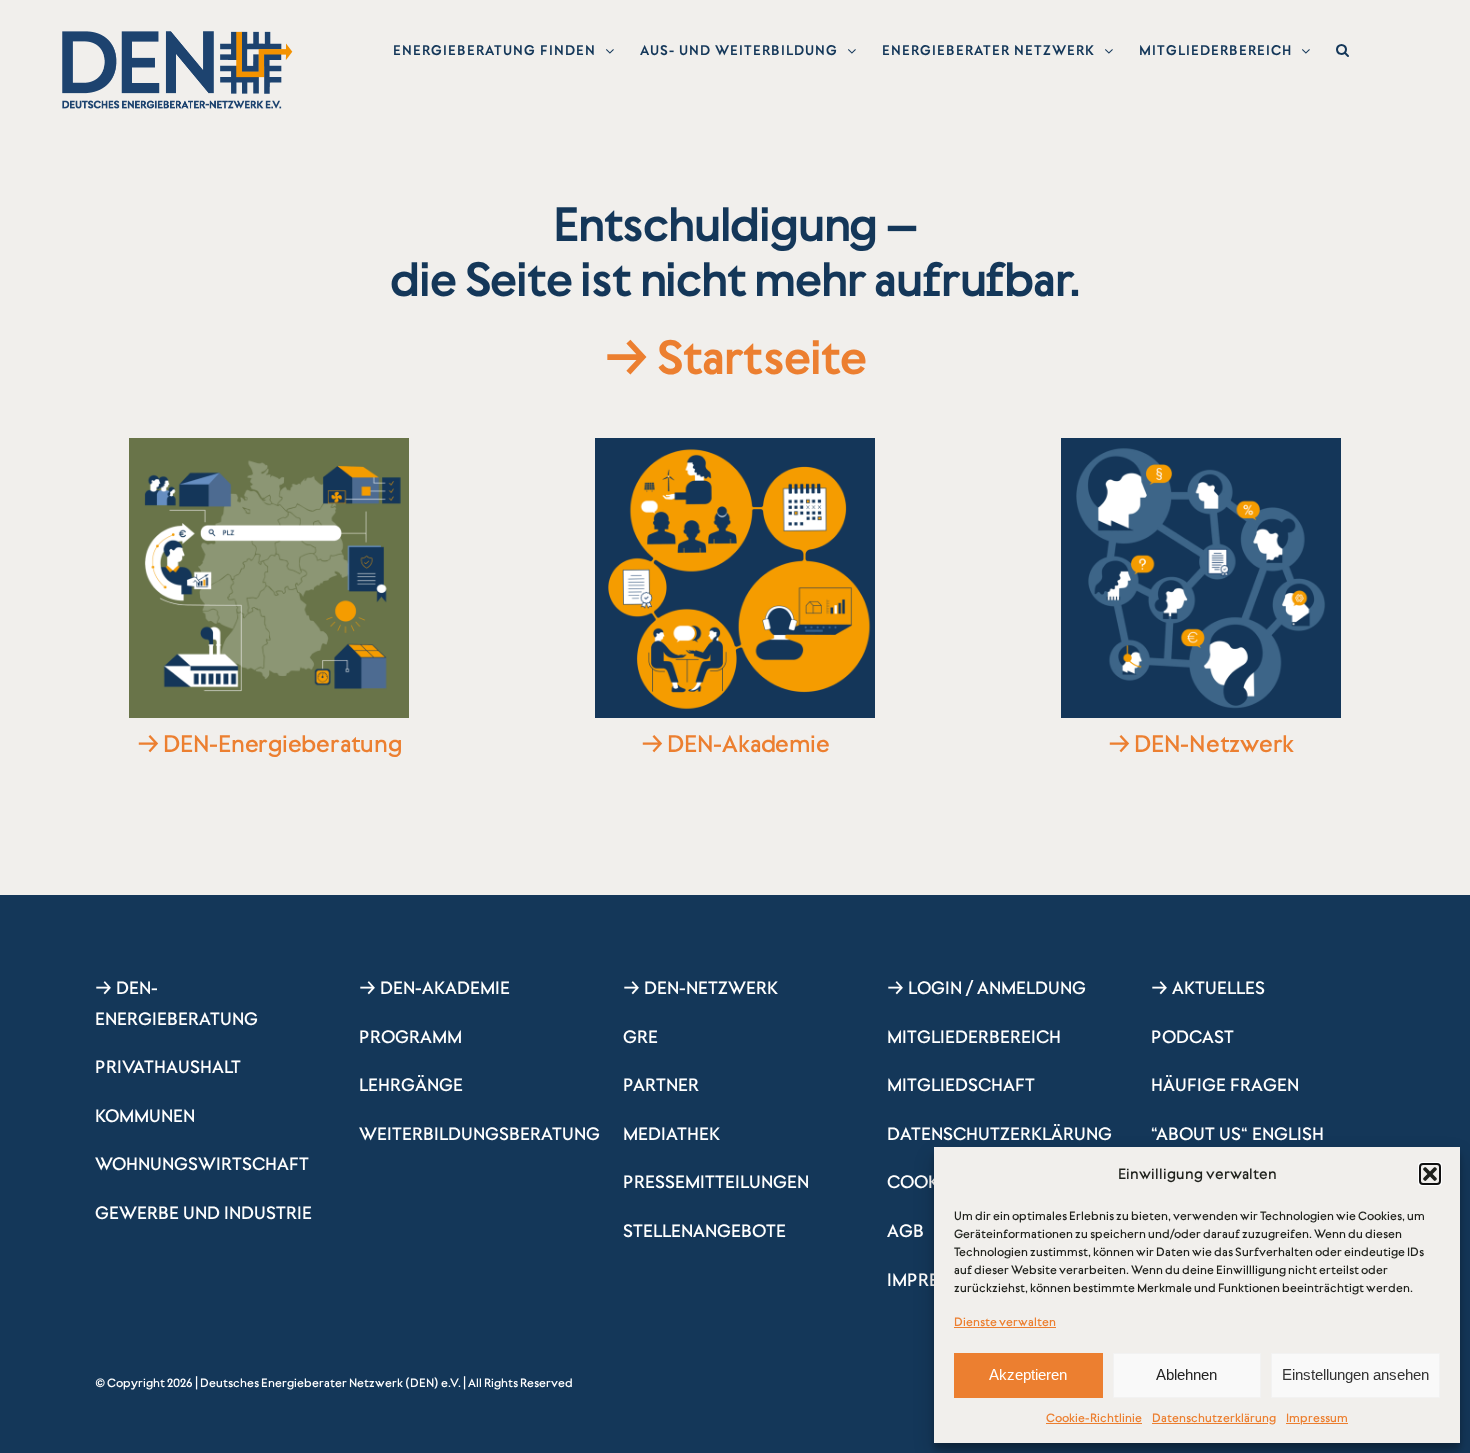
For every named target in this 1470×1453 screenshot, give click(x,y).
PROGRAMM (410, 1037)
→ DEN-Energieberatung (269, 744)
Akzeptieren (1028, 1374)
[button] (1430, 1174)
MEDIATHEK (671, 1134)
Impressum (1317, 1418)
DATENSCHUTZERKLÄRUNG (999, 1134)
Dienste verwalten (1005, 1322)
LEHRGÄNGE (411, 1085)
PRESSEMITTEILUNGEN (716, 1182)
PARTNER (661, 1085)
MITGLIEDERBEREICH (974, 1037)
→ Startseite (734, 357)
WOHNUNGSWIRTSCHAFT (202, 1164)
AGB (905, 1231)
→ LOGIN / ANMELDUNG (986, 988)
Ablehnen (1186, 1374)
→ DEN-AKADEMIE (434, 988)
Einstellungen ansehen (1355, 1374)
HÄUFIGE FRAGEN (1225, 1085)
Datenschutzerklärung (1214, 1418)
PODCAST (1192, 1037)
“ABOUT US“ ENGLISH (1237, 1134)
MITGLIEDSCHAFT (961, 1085)
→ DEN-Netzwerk (1201, 744)
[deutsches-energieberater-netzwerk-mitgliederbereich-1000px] (1201, 447)
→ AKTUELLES (1208, 988)
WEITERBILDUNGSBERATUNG (479, 1134)
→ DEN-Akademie (735, 744)
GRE (640, 1037)
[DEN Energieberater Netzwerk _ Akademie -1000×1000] (735, 447)
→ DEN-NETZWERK (700, 988)
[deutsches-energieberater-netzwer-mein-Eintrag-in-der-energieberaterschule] (269, 447)
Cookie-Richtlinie (1094, 1418)
